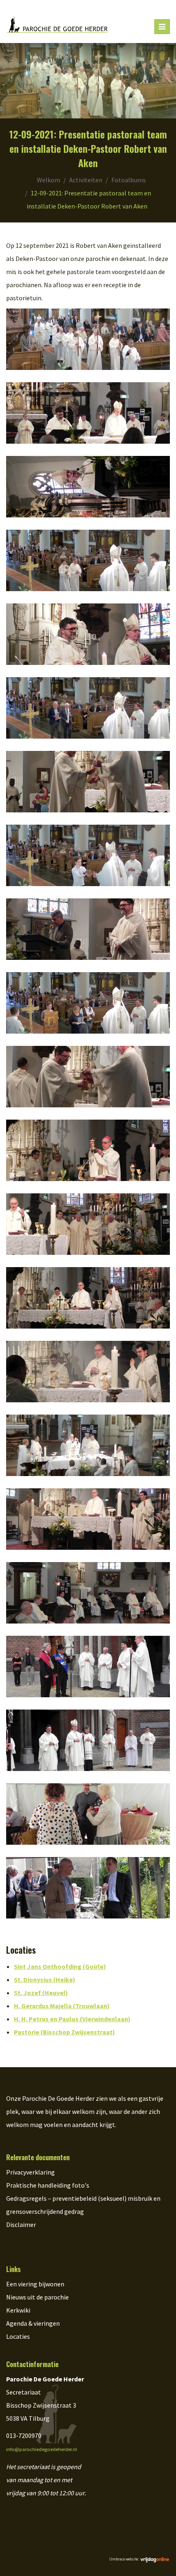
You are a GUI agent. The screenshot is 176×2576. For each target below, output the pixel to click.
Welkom (49, 180)
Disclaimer (21, 2225)
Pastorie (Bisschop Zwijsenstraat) (64, 2032)
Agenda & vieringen (33, 2323)
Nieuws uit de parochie (37, 2297)
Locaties (18, 2336)
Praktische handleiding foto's (48, 2185)
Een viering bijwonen (35, 2284)
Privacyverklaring (30, 2172)
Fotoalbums (129, 180)
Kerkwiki (18, 2310)
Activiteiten (86, 180)
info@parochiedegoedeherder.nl (42, 2449)
